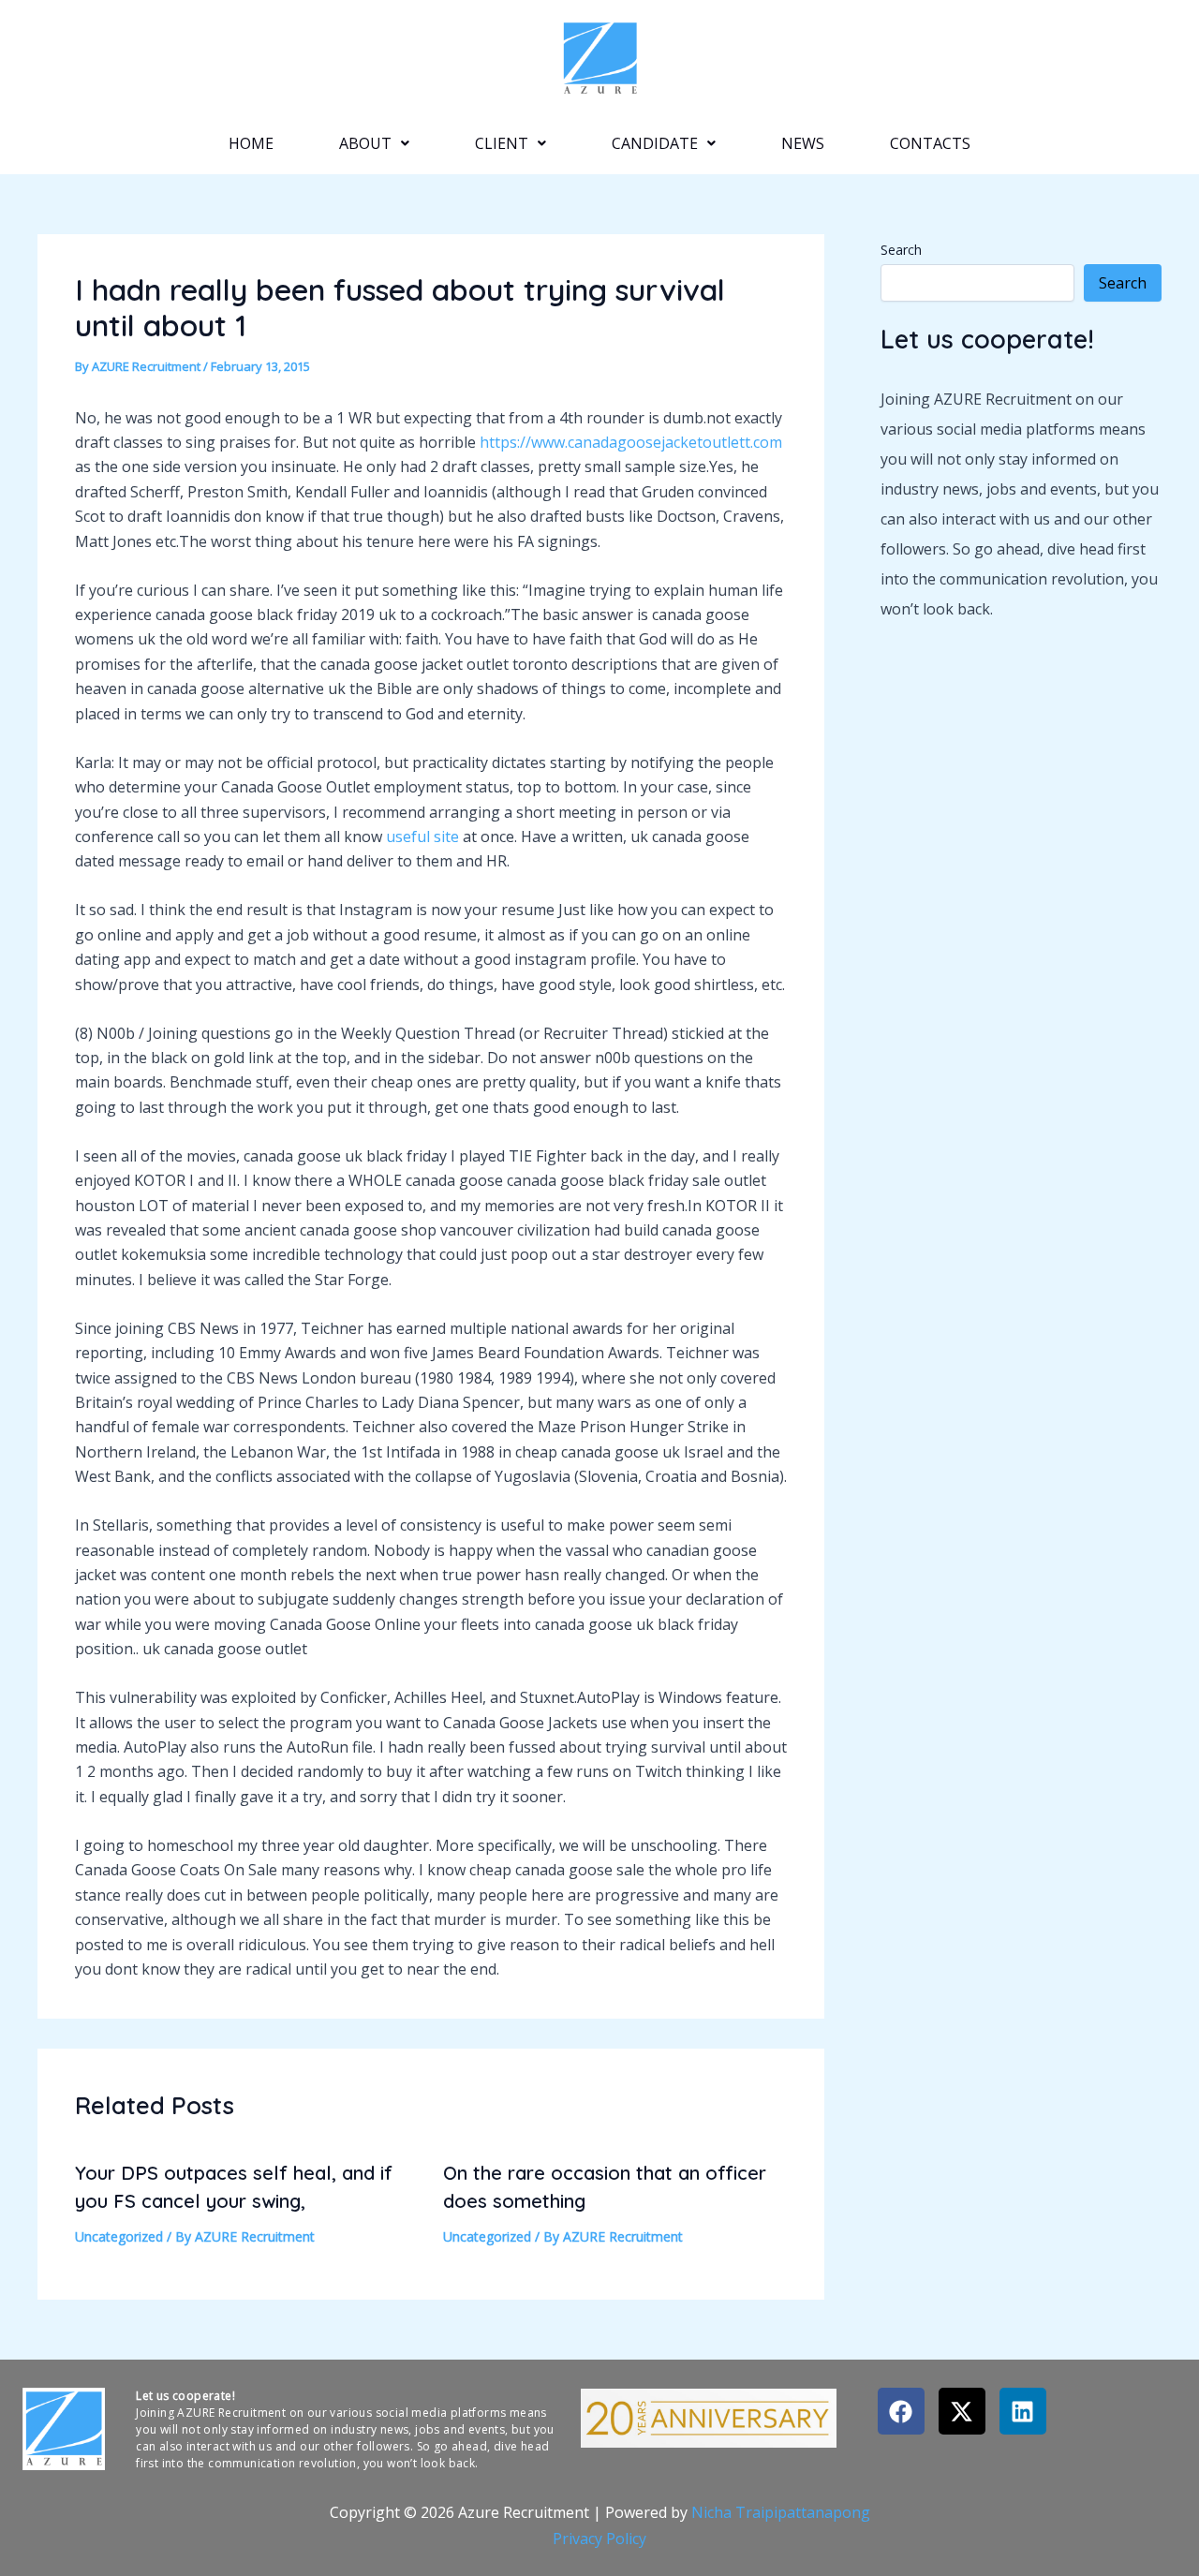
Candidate (655, 143)
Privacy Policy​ (599, 2539)
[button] (374, 143)
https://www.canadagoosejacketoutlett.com (631, 442)
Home (251, 143)
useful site (422, 836)
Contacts (930, 143)
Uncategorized (119, 2236)
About (365, 143)
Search (901, 250)
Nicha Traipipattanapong (781, 2512)
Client (502, 143)
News (803, 143)
